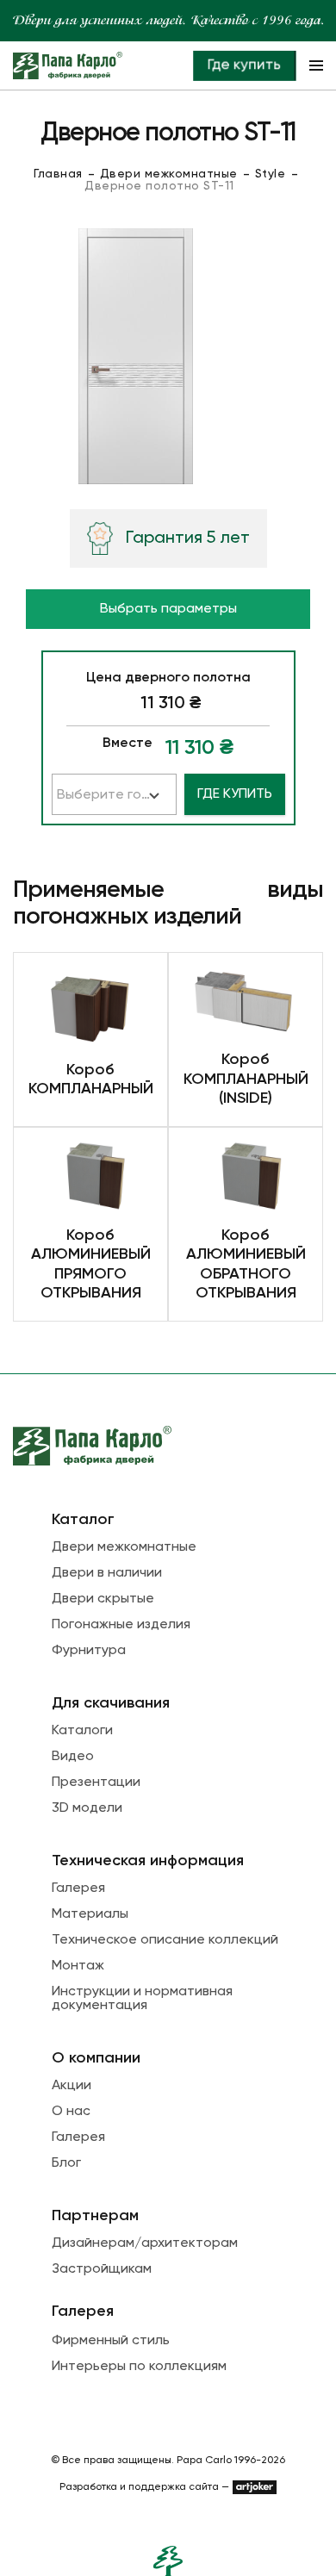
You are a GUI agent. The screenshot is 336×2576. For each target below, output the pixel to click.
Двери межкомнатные (169, 174)
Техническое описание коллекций (165, 1940)
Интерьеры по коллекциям (139, 2367)
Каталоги (82, 1731)
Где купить (244, 65)
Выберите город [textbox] (112, 795)
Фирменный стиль (111, 2341)
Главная (58, 174)
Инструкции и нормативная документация (142, 1999)
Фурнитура (89, 1651)
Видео (73, 1757)
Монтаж (78, 1966)
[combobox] (114, 794)
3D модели (87, 1808)
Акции (72, 2086)
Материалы (90, 1914)
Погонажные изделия (121, 1625)
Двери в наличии (107, 1573)
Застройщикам (102, 2269)
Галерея (78, 1888)
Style (271, 174)
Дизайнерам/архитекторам (145, 2243)
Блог (66, 2163)
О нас (71, 2112)
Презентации (96, 1783)
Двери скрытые (103, 1599)
